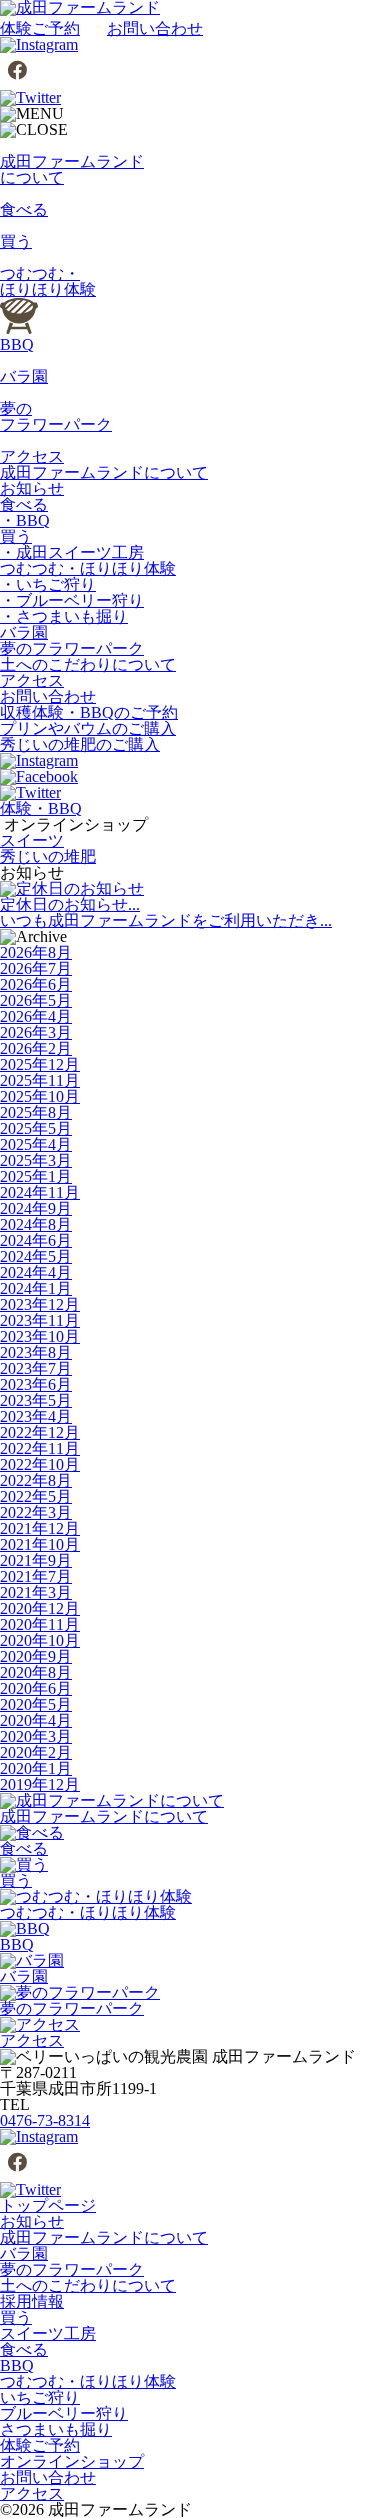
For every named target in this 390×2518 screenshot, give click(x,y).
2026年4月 (36, 1016)
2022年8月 (36, 1480)
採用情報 (32, 2301)
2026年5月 (36, 1000)
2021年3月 (36, 1592)
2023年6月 (36, 1384)
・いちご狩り (48, 584)
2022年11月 (40, 1448)
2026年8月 (36, 952)
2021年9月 (36, 1560)
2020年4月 (36, 1720)
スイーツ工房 (48, 2333)
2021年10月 (40, 1544)
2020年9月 (36, 1656)
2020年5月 (36, 1704)
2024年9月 (36, 1208)
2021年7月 (36, 1576)
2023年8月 (36, 1352)
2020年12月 (40, 1608)
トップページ (48, 2205)
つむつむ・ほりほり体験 (88, 568)
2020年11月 (40, 1624)
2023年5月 (36, 1400)
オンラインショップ (72, 2461)
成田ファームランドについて (104, 472)
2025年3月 (36, 1160)
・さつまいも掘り (64, 616)
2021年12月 (40, 1528)
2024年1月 (36, 1288)
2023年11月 (40, 1320)
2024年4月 (36, 1272)
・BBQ (25, 520)
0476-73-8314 (45, 2120)
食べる (24, 504)
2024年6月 (36, 1240)
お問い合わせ (155, 28)
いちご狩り (40, 2397)
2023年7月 (36, 1368)
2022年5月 (36, 1496)
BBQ (17, 2365)
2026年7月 (36, 968)
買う (16, 536)
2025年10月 (40, 1096)
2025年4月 (36, 1144)
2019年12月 (40, 1784)
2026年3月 (36, 1032)
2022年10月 (40, 1464)
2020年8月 (36, 1672)
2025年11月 (40, 1080)
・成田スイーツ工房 (72, 552)
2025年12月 (40, 1064)
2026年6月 (36, 984)
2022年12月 (40, 1432)
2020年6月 (36, 1688)
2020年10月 (40, 1640)
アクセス (32, 680)
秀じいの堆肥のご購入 (80, 744)
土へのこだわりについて (88, 664)
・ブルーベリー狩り (72, 600)
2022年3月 (36, 1512)
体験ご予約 (40, 28)
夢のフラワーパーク (72, 648)
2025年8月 (36, 1112)
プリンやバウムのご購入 (88, 728)
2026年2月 (36, 1048)
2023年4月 (36, 1416)
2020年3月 (36, 1736)
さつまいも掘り (56, 2429)
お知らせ (32, 488)
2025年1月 (36, 1176)
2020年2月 (36, 1752)
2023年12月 (40, 1304)
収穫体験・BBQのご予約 (89, 712)
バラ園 (24, 632)
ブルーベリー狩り (64, 2413)
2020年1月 (36, 1768)
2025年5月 (36, 1128)
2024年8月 (36, 1224)
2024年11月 (40, 1192)
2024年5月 (36, 1256)
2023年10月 (40, 1336)
